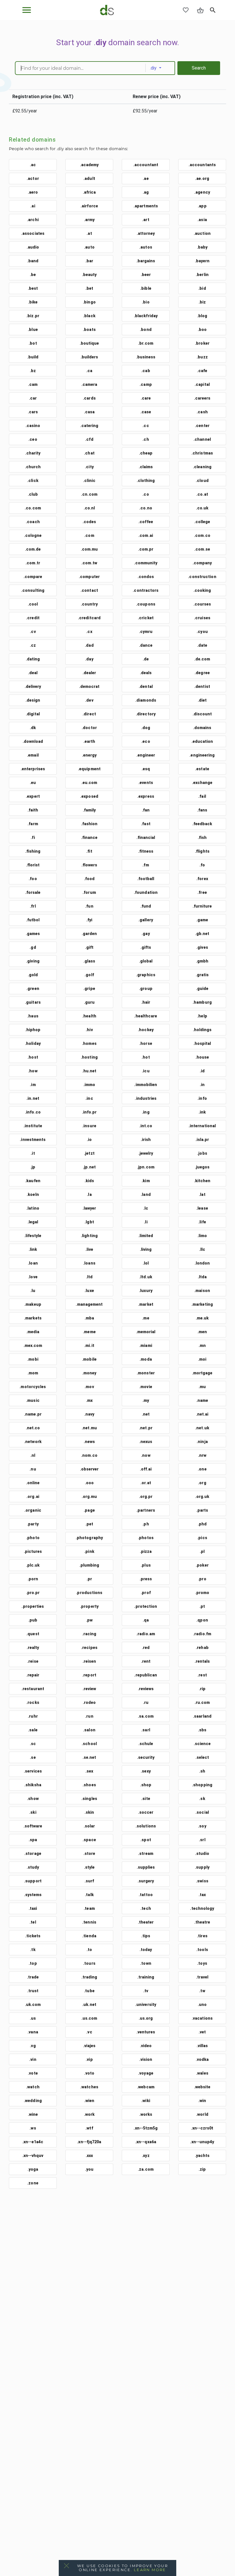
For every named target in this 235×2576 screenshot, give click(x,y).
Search (199, 68)
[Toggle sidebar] (27, 10)
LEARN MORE (150, 2570)
